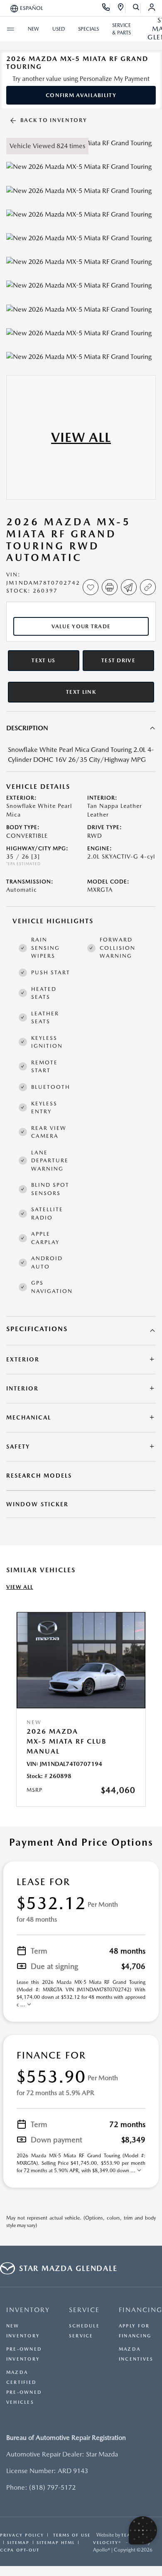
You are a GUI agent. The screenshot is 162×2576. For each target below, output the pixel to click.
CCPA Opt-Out (20, 2550)
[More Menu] (10, 29)
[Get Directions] (121, 8)
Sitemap (18, 2542)
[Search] (136, 8)
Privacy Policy (22, 2535)
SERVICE (84, 2310)
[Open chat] (143, 2530)
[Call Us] (106, 8)
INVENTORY (28, 2310)
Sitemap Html (56, 2542)
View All (20, 1587)
